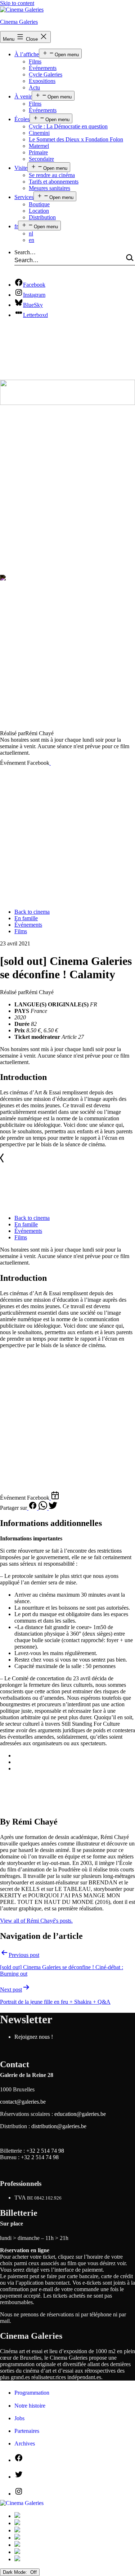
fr (16, 226)
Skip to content (17, 3)
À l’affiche (27, 54)
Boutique (39, 204)
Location (39, 211)
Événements (43, 68)
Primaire (38, 152)
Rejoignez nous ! (34, 2037)
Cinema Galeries (19, 22)
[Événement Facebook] (54, 763)
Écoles (22, 119)
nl (31, 233)
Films (35, 61)
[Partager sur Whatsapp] (44, 1508)
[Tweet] (53, 1508)
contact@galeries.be (23, 2102)
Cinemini (39, 133)
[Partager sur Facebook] (33, 1508)
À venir (23, 96)
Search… (25, 252)
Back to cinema (32, 912)
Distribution (42, 217)
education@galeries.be (80, 2114)
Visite (21, 168)
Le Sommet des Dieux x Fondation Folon (76, 139)
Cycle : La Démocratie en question (68, 126)
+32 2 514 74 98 (45, 2151)
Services (24, 197)
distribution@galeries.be (59, 2126)
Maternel (39, 146)
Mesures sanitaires (49, 188)
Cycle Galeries (46, 74)
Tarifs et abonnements (54, 182)
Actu (34, 87)
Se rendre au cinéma (52, 175)
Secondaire (41, 159)
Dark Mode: (16, 2572)
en (31, 240)
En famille (26, 918)
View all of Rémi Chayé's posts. (36, 1921)
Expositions (42, 81)
